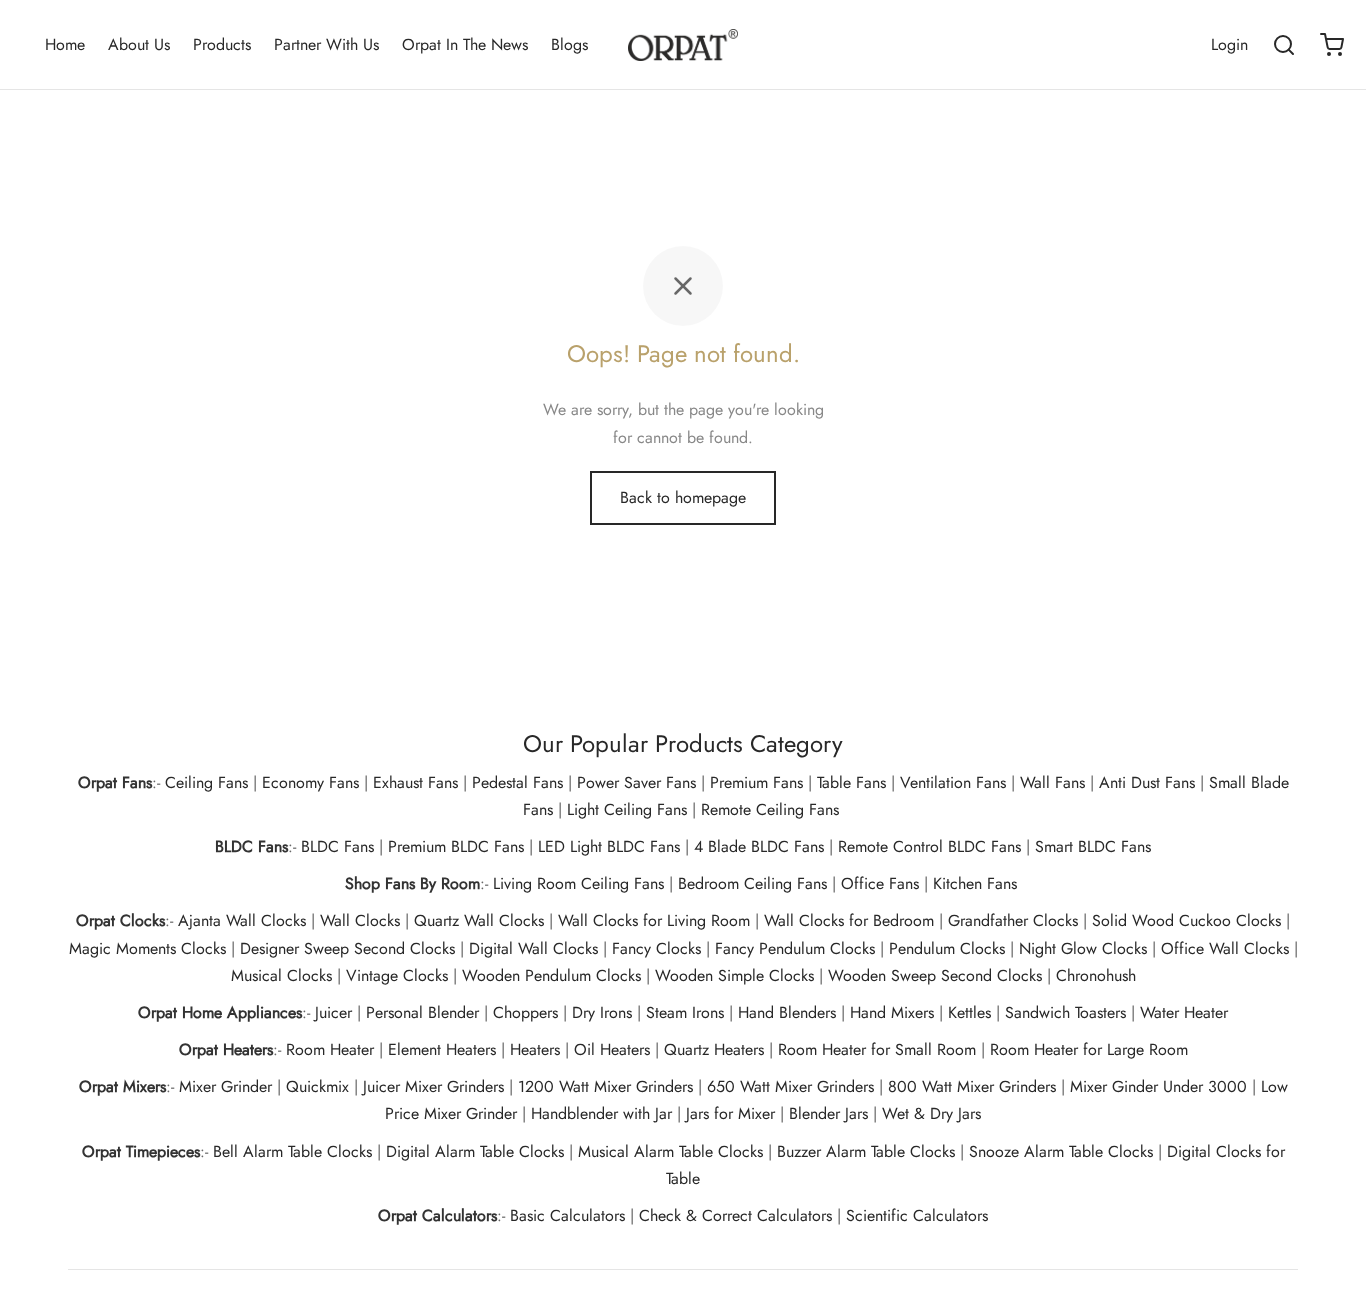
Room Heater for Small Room (877, 1049)
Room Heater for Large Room (1089, 1049)
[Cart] (1332, 45)
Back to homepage (683, 497)
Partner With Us (326, 44)
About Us (139, 44)
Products (222, 44)
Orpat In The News (465, 44)
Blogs (569, 44)
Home (65, 44)
